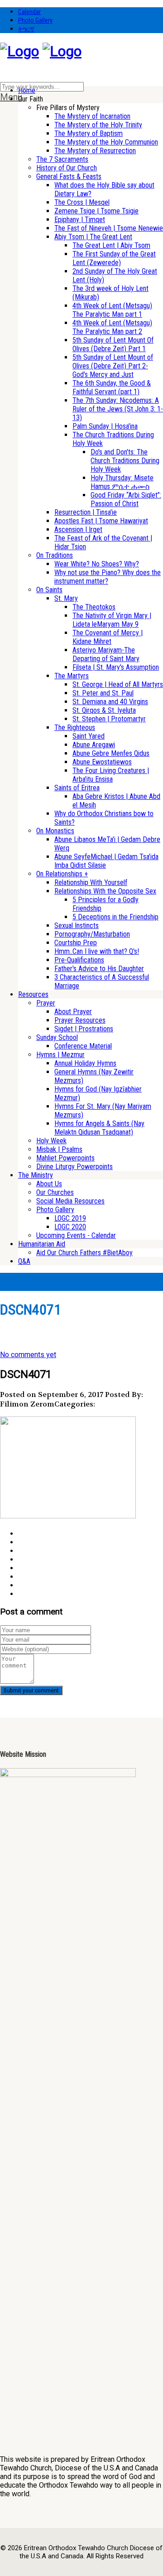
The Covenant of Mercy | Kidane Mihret (108, 637)
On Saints (49, 590)
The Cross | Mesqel (82, 202)
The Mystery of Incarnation (92, 116)
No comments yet (28, 1355)
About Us (49, 1184)
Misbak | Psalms (59, 1149)
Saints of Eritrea (77, 788)
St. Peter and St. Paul (103, 693)
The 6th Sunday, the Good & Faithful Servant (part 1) (112, 387)
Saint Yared (89, 736)
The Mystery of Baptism (89, 133)
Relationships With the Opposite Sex (105, 891)
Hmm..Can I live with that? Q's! (97, 951)
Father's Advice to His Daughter (99, 969)
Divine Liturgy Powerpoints (74, 1167)
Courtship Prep (76, 943)
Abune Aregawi (94, 745)
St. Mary (66, 598)
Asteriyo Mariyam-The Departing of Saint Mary (106, 654)
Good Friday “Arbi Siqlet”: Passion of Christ (126, 499)
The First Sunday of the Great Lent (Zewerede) (114, 258)
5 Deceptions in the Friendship (115, 917)
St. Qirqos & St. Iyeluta (104, 710)
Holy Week (51, 1141)
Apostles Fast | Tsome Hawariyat (101, 521)
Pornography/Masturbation (92, 934)
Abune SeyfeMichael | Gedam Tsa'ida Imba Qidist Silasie (106, 861)
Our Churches (55, 1192)
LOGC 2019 (70, 1218)
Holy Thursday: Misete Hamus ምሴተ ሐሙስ (122, 482)
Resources (33, 994)
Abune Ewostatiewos (102, 762)
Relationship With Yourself (91, 882)
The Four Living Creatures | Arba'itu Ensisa (111, 775)
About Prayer (73, 1012)
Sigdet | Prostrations (84, 1029)
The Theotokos (94, 607)
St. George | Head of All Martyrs (118, 684)
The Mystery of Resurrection (95, 151)
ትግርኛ (26, 29)
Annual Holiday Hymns (85, 1063)
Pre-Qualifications (79, 960)
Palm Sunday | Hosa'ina (105, 426)
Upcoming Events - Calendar (76, 1235)
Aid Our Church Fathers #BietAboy (84, 1253)
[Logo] (19, 51)
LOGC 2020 (70, 1227)
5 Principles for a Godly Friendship (105, 904)
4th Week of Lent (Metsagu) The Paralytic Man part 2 (112, 327)
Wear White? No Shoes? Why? (97, 564)
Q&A (24, 1261)
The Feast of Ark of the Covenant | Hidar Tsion (103, 542)
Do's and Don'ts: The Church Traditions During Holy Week (125, 461)
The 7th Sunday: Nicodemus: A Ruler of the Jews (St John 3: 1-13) (118, 409)
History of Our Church (67, 168)
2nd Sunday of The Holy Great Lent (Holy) (115, 275)
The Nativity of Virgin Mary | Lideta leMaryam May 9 (112, 620)
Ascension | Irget (78, 529)
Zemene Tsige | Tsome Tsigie (96, 211)
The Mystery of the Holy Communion (106, 142)
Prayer (46, 1003)
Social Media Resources (70, 1201)
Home (27, 90)
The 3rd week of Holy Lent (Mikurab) (110, 293)
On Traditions (55, 555)
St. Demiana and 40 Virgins (110, 702)
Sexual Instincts (77, 926)
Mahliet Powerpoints (65, 1158)
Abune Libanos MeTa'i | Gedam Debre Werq (107, 844)
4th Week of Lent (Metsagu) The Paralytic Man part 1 (112, 310)
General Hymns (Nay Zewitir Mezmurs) (94, 1076)
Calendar (29, 12)
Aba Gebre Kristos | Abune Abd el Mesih (116, 801)
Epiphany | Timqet (80, 220)
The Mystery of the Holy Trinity (98, 125)
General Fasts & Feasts (69, 176)
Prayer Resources (80, 1020)
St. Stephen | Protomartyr (109, 719)
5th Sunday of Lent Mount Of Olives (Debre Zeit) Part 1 (113, 344)
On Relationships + (62, 874)
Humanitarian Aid (42, 1244)
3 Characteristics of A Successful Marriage (102, 981)
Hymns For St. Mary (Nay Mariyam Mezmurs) (103, 1111)
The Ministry (36, 1175)
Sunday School (57, 1037)
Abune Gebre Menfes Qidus (111, 753)
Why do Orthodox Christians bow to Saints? (104, 818)
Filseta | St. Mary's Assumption (116, 667)
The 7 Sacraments (62, 159)
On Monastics (55, 831)
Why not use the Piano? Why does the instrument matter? (108, 577)
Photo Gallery (35, 20)
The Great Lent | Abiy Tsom (111, 245)
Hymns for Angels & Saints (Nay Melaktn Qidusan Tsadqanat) (99, 1128)
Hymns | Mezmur (60, 1055)
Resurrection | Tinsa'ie (86, 512)
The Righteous (75, 727)
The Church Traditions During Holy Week (113, 439)
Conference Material (83, 1046)
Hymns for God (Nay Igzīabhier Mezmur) (98, 1093)
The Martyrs (72, 676)
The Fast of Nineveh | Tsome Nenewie (109, 228)
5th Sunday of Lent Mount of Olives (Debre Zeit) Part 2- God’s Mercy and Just (113, 366)
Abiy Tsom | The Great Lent (93, 237)
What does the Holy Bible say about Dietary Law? (104, 189)
